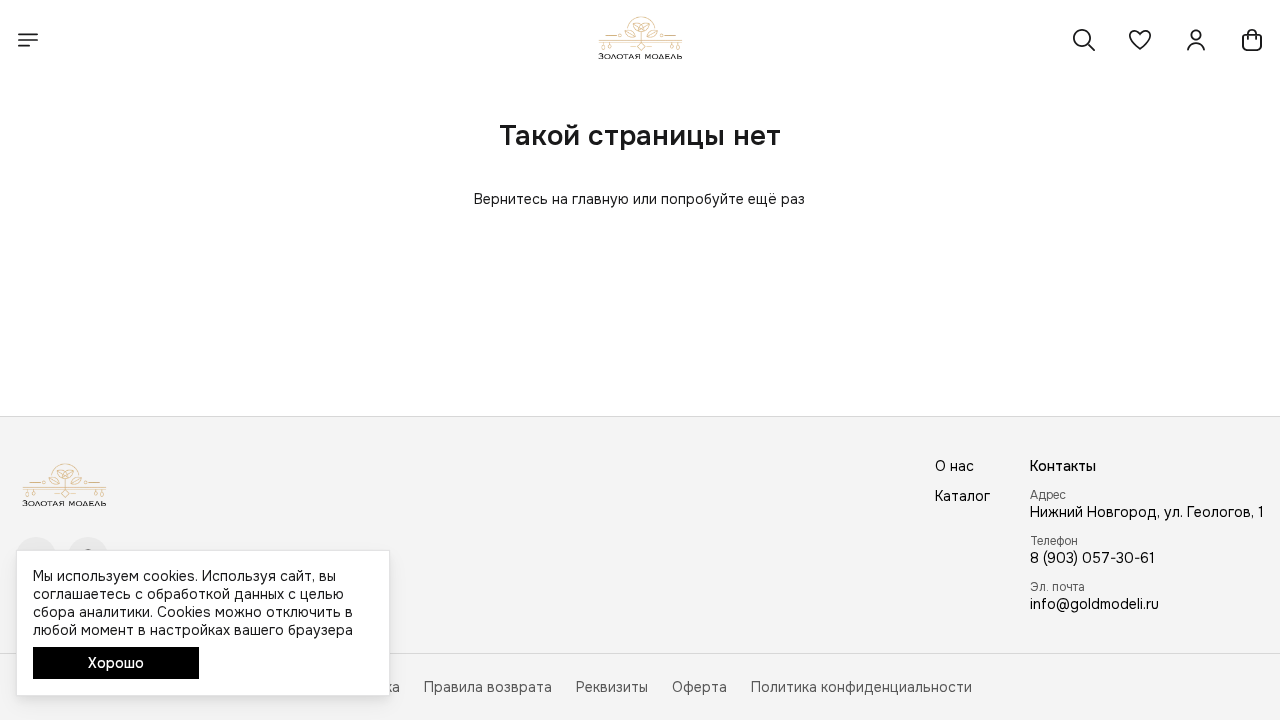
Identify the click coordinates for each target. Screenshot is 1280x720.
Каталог (962, 496)
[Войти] (1196, 40)
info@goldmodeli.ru (1094, 604)
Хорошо (116, 663)
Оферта (699, 687)
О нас (954, 466)
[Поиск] (1084, 40)
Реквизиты (612, 687)
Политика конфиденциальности (861, 687)
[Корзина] (1252, 40)
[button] (1140, 40)
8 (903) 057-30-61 (1092, 558)
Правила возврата (488, 687)
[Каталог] (28, 40)
